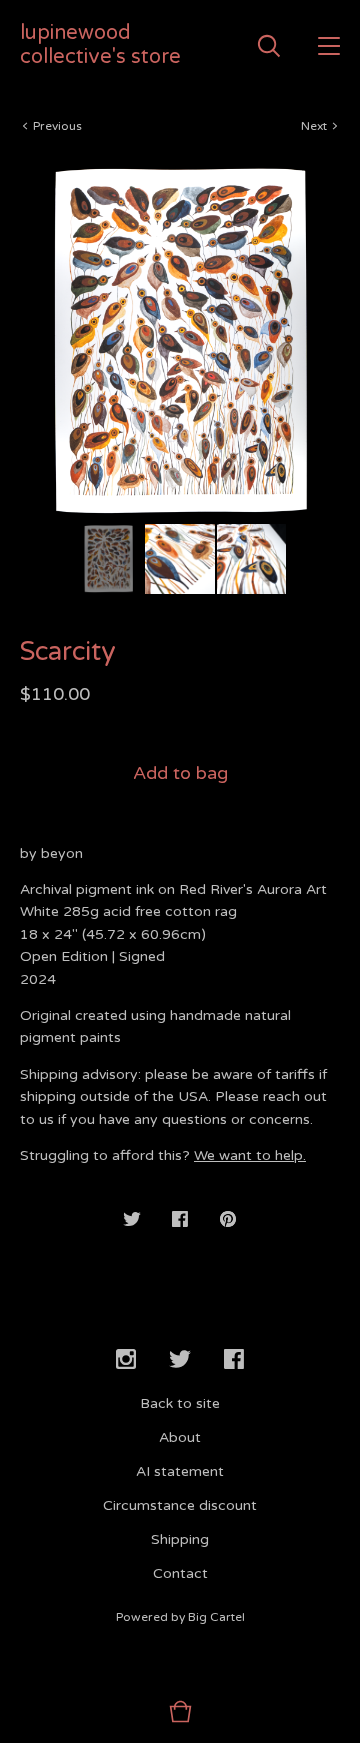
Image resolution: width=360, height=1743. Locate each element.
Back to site (180, 1403)
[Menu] (329, 45)
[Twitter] (180, 1360)
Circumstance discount (180, 1505)
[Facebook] (234, 1360)
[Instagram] (126, 1360)
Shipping (180, 1539)
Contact (180, 1573)
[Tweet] (132, 1220)
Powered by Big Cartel (180, 1617)
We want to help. (250, 1155)
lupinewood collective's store (100, 45)
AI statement (180, 1471)
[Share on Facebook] (180, 1220)
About (180, 1437)
